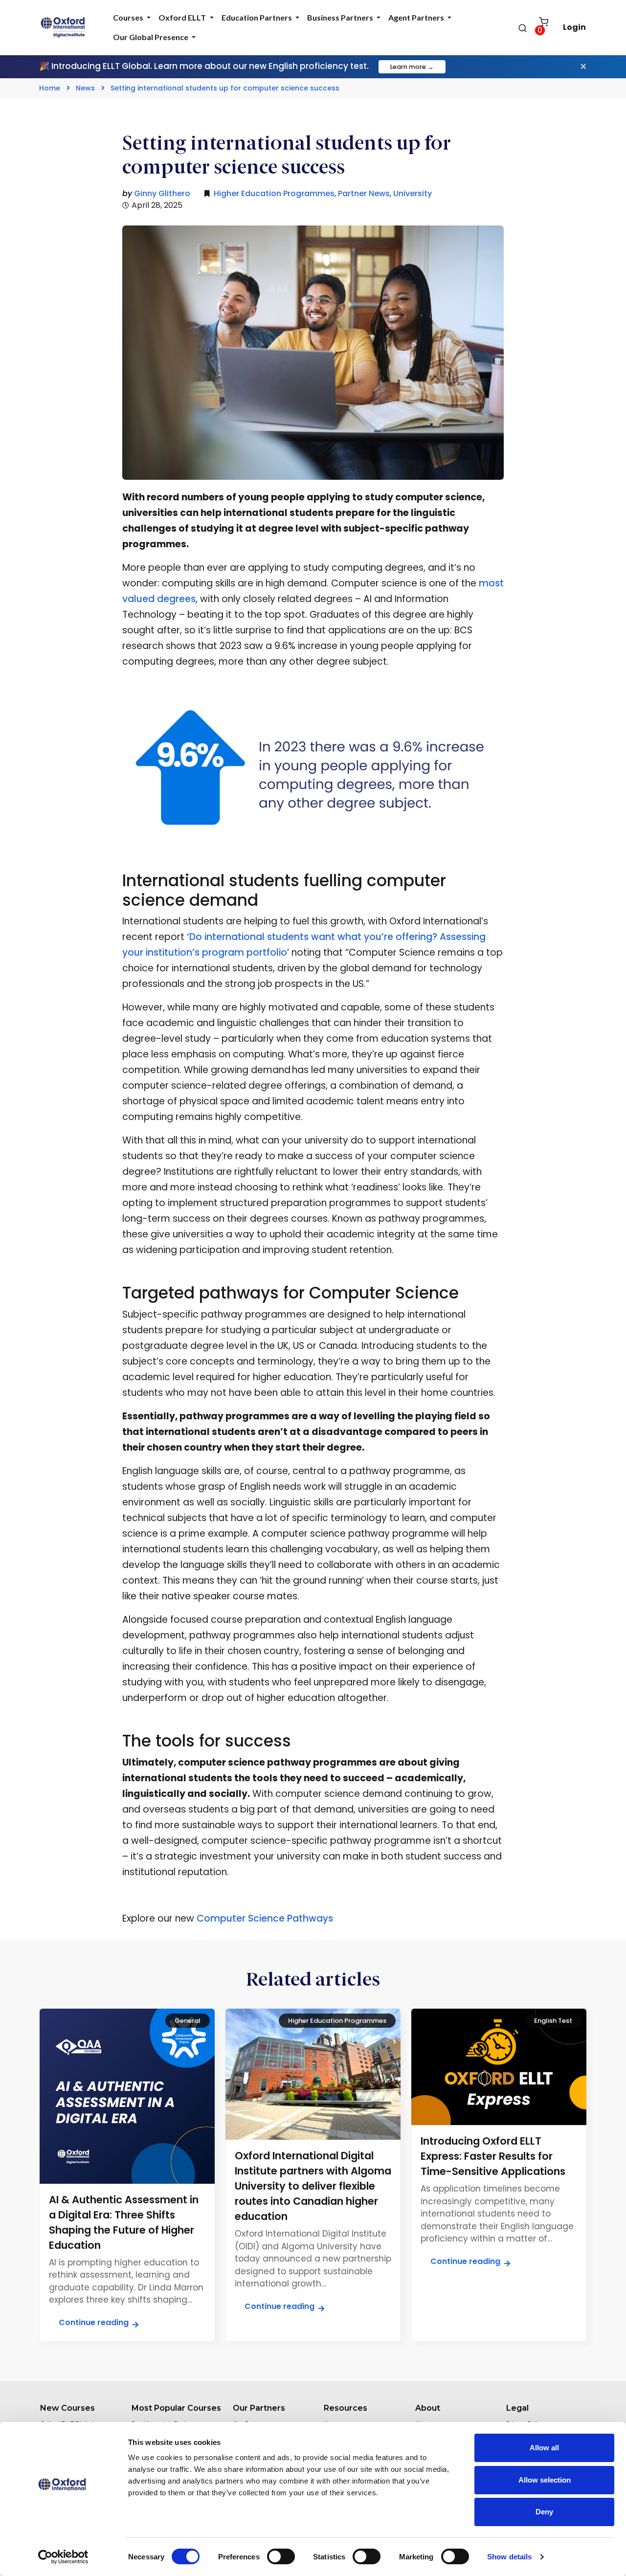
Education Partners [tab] (257, 17)
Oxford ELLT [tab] (183, 17)
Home (50, 88)
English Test (553, 2021)
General (188, 2021)
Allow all (544, 2448)
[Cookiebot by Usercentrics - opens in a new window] (63, 2557)
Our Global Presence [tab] (151, 37)
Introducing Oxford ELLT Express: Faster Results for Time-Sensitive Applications (493, 2156)
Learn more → (412, 67)
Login (574, 27)
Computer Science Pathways (265, 1918)
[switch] (281, 2556)
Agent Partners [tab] (417, 17)
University (413, 193)
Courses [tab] (129, 17)
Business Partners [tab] (341, 17)
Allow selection (545, 2480)
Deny (544, 2512)
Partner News (364, 193)
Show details (509, 2557)
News (85, 88)
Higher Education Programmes (274, 193)
